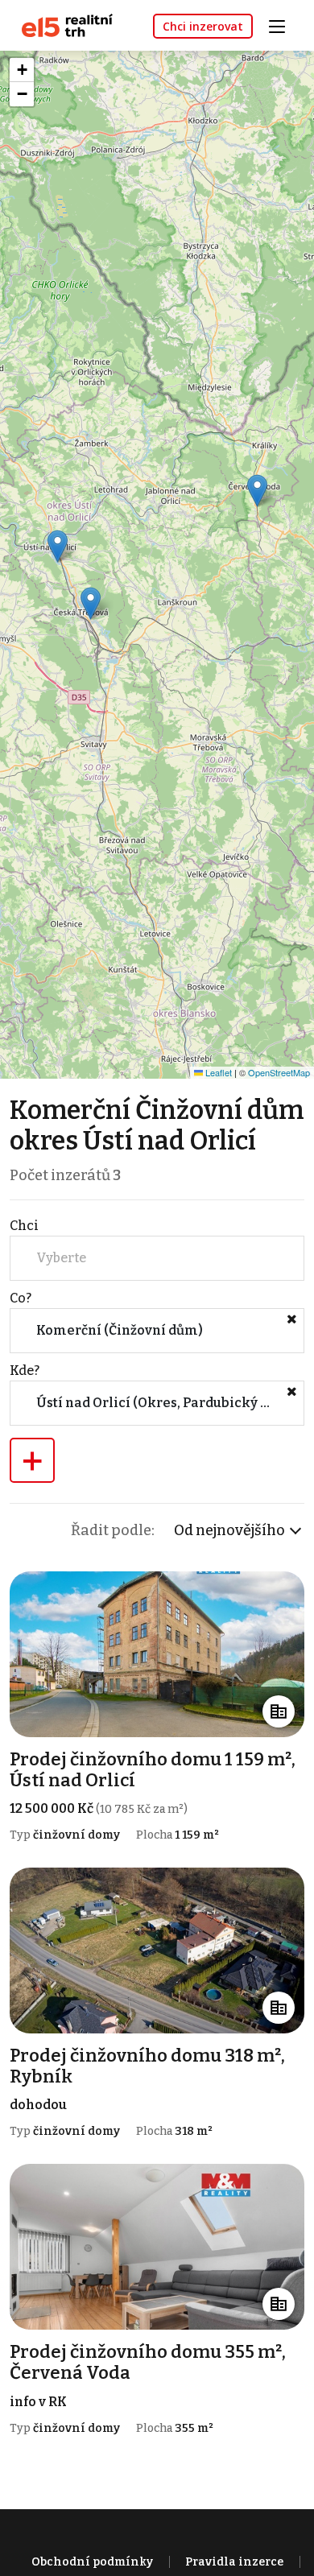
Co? (21, 1298)
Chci (24, 1226)
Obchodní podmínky (92, 2562)
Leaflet (217, 1072)
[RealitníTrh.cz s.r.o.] (61, 25)
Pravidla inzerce (234, 2562)
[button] (257, 491)
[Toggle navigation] (283, 25)
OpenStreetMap (279, 1072)
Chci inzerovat (203, 26)
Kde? (25, 1371)
